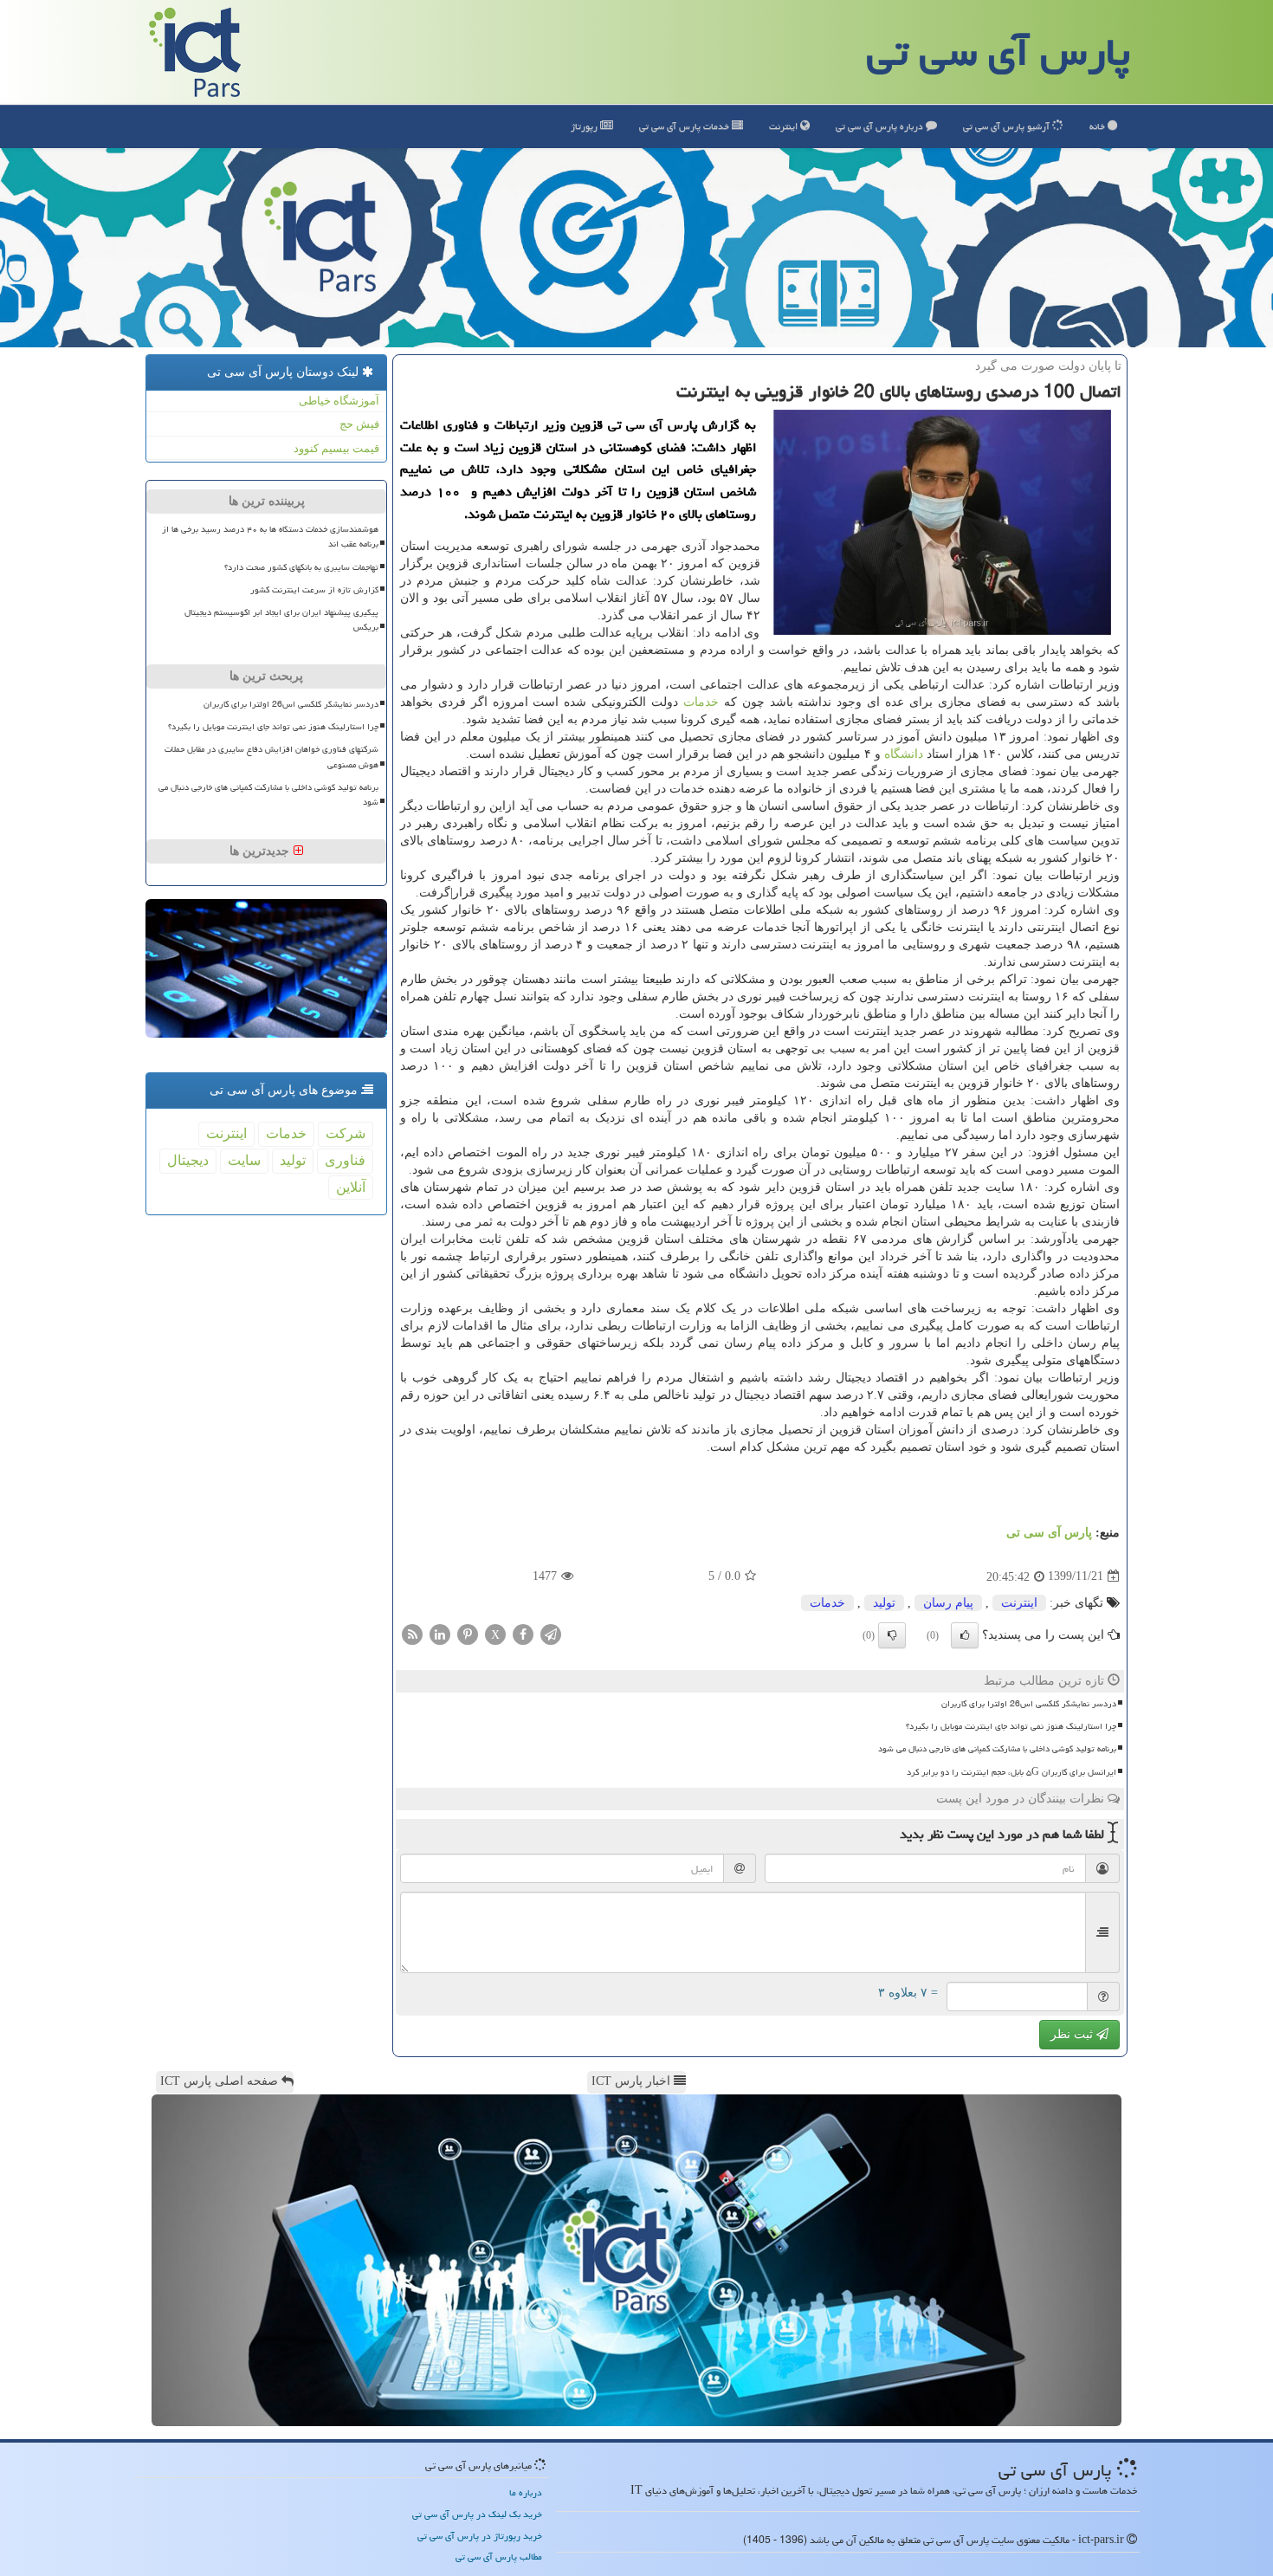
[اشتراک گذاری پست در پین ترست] (468, 1633)
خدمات (685, 126)
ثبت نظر (1073, 2034)
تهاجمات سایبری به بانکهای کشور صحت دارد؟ (301, 567)
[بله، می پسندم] (965, 1635)
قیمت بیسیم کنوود (336, 448)
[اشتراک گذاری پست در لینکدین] (440, 1633)
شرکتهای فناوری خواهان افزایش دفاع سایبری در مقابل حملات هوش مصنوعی (271, 757)
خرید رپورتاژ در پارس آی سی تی (480, 2536)
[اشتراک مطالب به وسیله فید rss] (412, 1633)
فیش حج (359, 424)
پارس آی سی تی (998, 52)
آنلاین (351, 1187)
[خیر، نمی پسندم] (892, 1635)
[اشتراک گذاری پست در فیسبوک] (523, 1633)
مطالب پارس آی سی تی (499, 2557)
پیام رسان (948, 1603)
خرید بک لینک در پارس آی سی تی (477, 2514)
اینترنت (785, 126)
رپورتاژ (585, 126)
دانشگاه (904, 754)
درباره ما (526, 2492)
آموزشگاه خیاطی (339, 401)
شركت (346, 1133)
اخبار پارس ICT (633, 2081)
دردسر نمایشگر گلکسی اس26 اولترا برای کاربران (1029, 1704)
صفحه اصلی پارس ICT (221, 2081)
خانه (1099, 126)
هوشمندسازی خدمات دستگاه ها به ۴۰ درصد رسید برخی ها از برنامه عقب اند (270, 537)
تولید (884, 1603)
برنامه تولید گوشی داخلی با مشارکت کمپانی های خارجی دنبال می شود (997, 1749)
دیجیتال (188, 1160)
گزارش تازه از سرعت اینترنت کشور (314, 590)
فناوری (345, 1160)
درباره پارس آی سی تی (881, 126)
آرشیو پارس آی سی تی (1008, 126)
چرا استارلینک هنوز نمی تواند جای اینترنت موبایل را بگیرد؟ (1011, 1726)
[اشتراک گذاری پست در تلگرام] (551, 1633)
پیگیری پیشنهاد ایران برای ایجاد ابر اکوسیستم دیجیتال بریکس (281, 620)
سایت (244, 1160)
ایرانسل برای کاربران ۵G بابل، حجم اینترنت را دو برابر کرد (1011, 1772)
